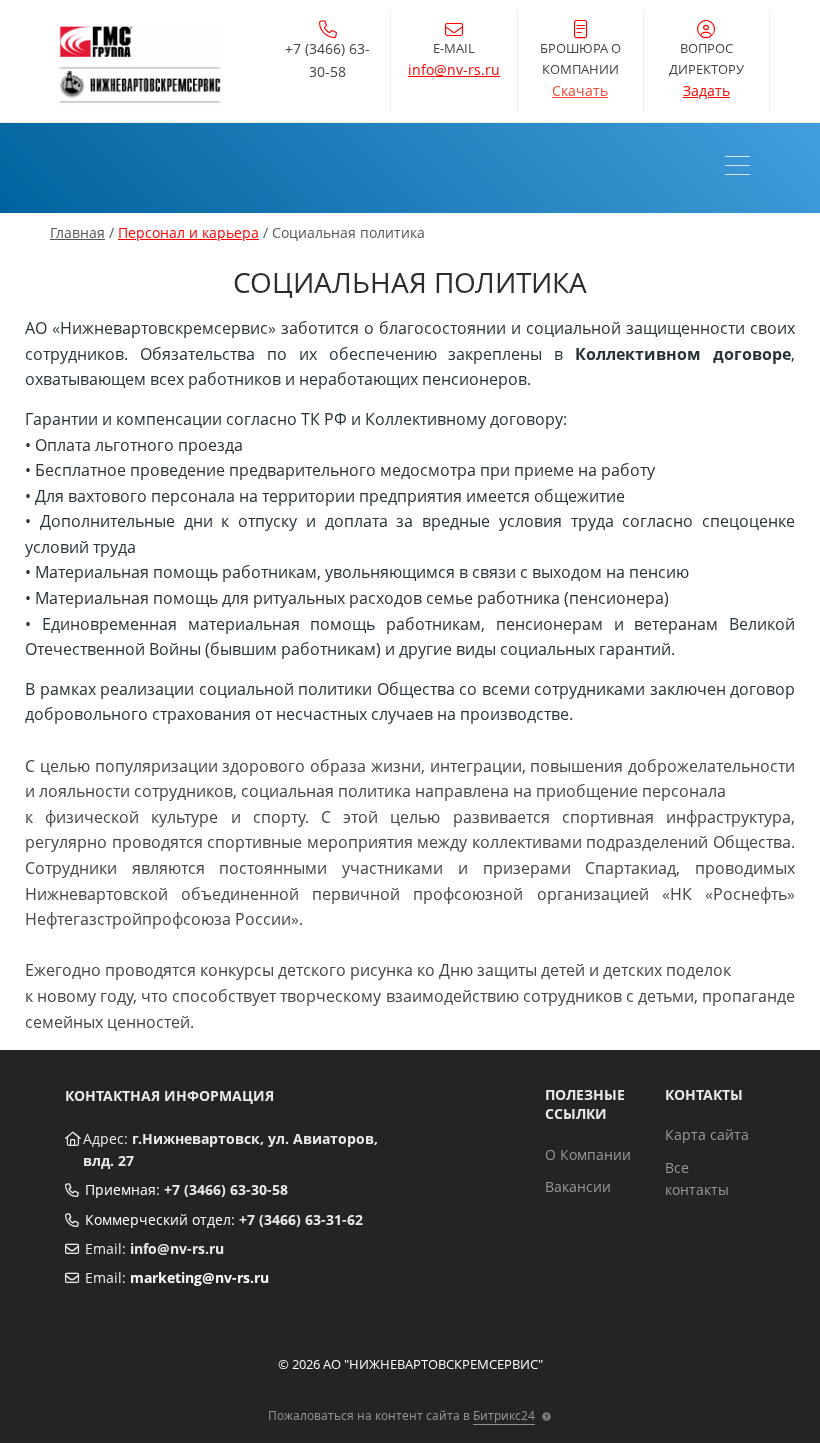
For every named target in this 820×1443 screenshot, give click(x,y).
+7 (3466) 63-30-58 (226, 1189)
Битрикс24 (504, 1415)
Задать (706, 90)
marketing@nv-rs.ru (199, 1277)
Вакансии (578, 1186)
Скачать (580, 90)
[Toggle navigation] (742, 168)
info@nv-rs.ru (454, 69)
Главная (77, 232)
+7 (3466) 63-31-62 (301, 1219)
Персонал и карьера (188, 232)
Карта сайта (707, 1134)
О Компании (588, 1154)
